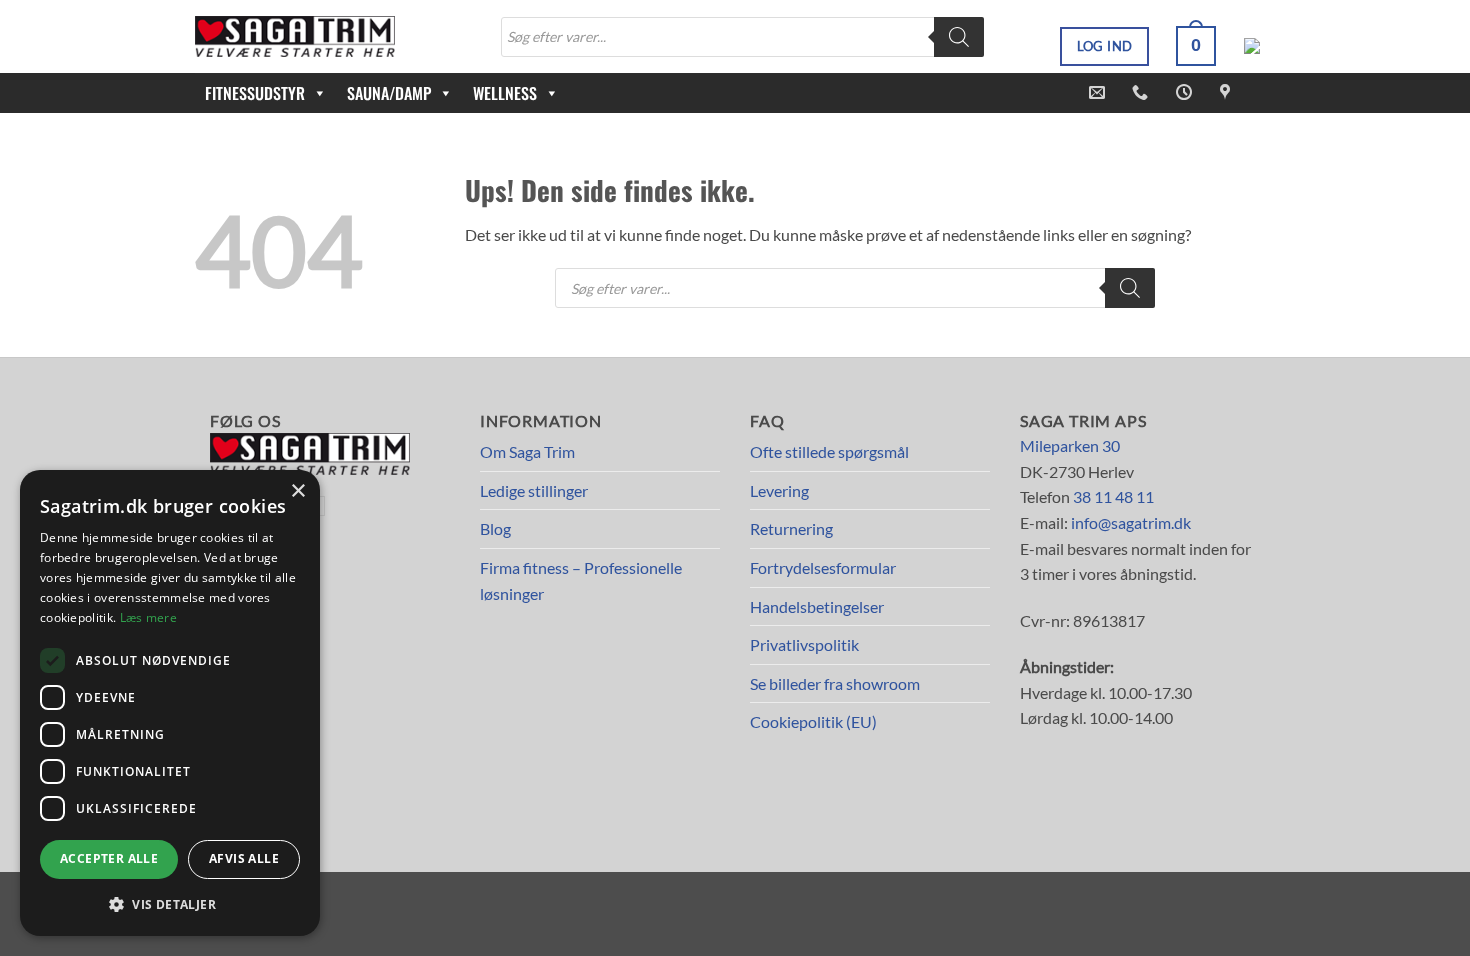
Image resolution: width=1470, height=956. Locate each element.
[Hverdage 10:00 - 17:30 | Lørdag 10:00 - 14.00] (1186, 92)
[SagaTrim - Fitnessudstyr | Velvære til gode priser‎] (295, 37)
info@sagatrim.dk (1131, 522)
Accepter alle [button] (109, 858)
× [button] (297, 491)
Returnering (791, 528)
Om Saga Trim (527, 451)
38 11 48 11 (1113, 496)
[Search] (959, 37)
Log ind (1105, 46)
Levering (779, 490)
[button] (1196, 46)
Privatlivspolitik (804, 644)
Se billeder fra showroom (835, 683)
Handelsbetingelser (817, 606)
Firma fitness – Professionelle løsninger (581, 580)
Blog (495, 528)
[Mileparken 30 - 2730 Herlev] (1227, 92)
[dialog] (170, 703)
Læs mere (148, 617)
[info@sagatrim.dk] (1099, 92)
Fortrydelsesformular (823, 567)
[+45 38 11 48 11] (1142, 92)
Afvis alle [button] (244, 858)
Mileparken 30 (1070, 445)
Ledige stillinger (534, 490)
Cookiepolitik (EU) (813, 721)
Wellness (505, 93)
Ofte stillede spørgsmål (829, 451)
